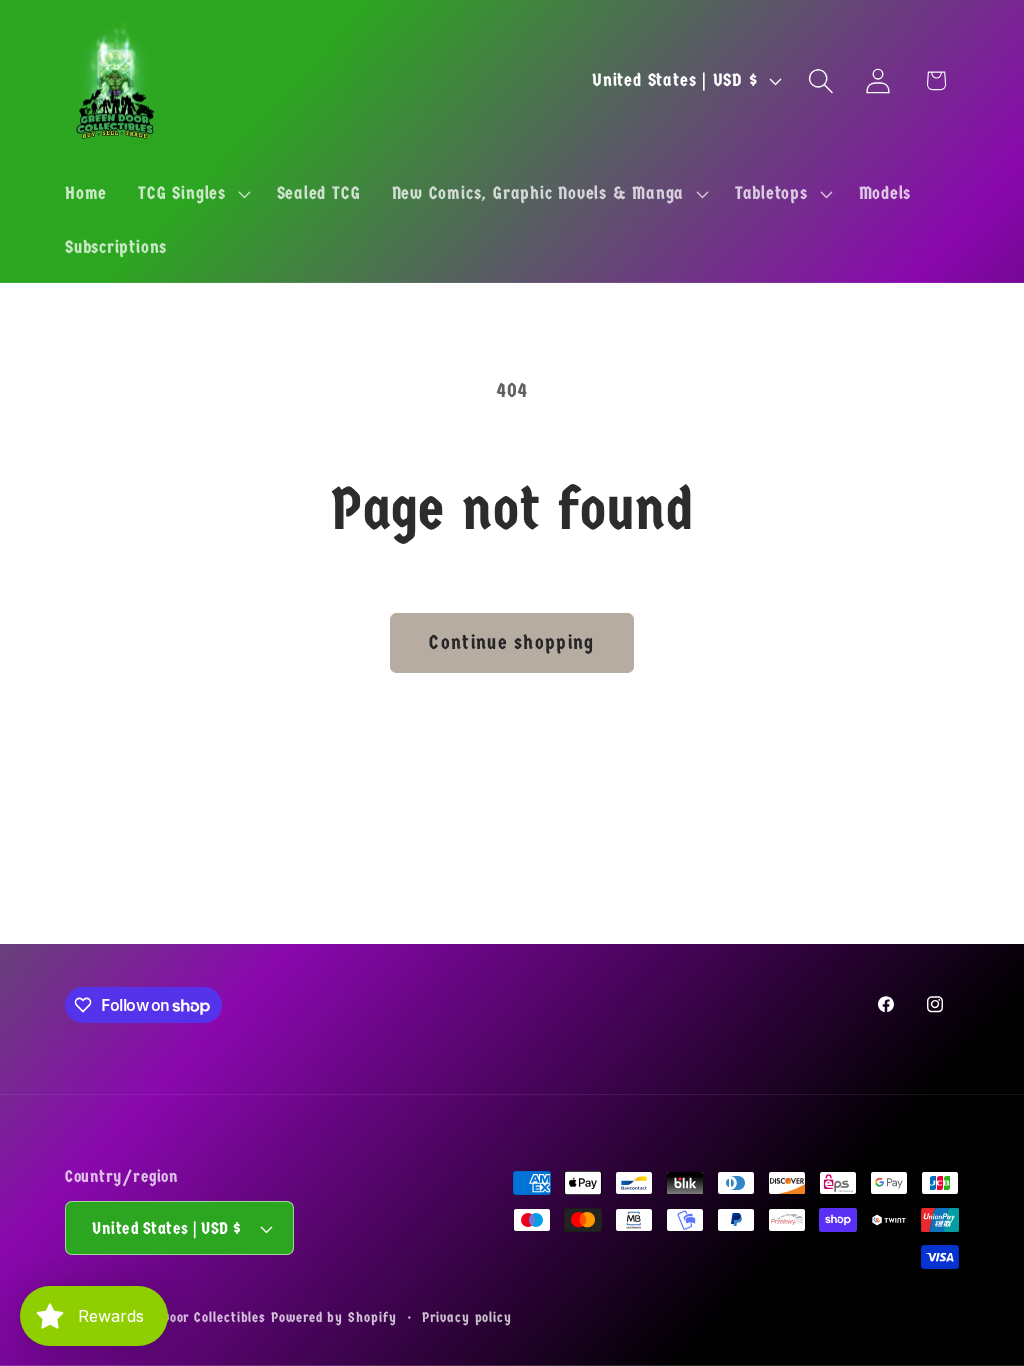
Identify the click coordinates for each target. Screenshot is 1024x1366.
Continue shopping (511, 642)
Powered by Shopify (333, 1317)
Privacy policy (467, 1317)
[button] (192, 194)
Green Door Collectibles (193, 1317)
